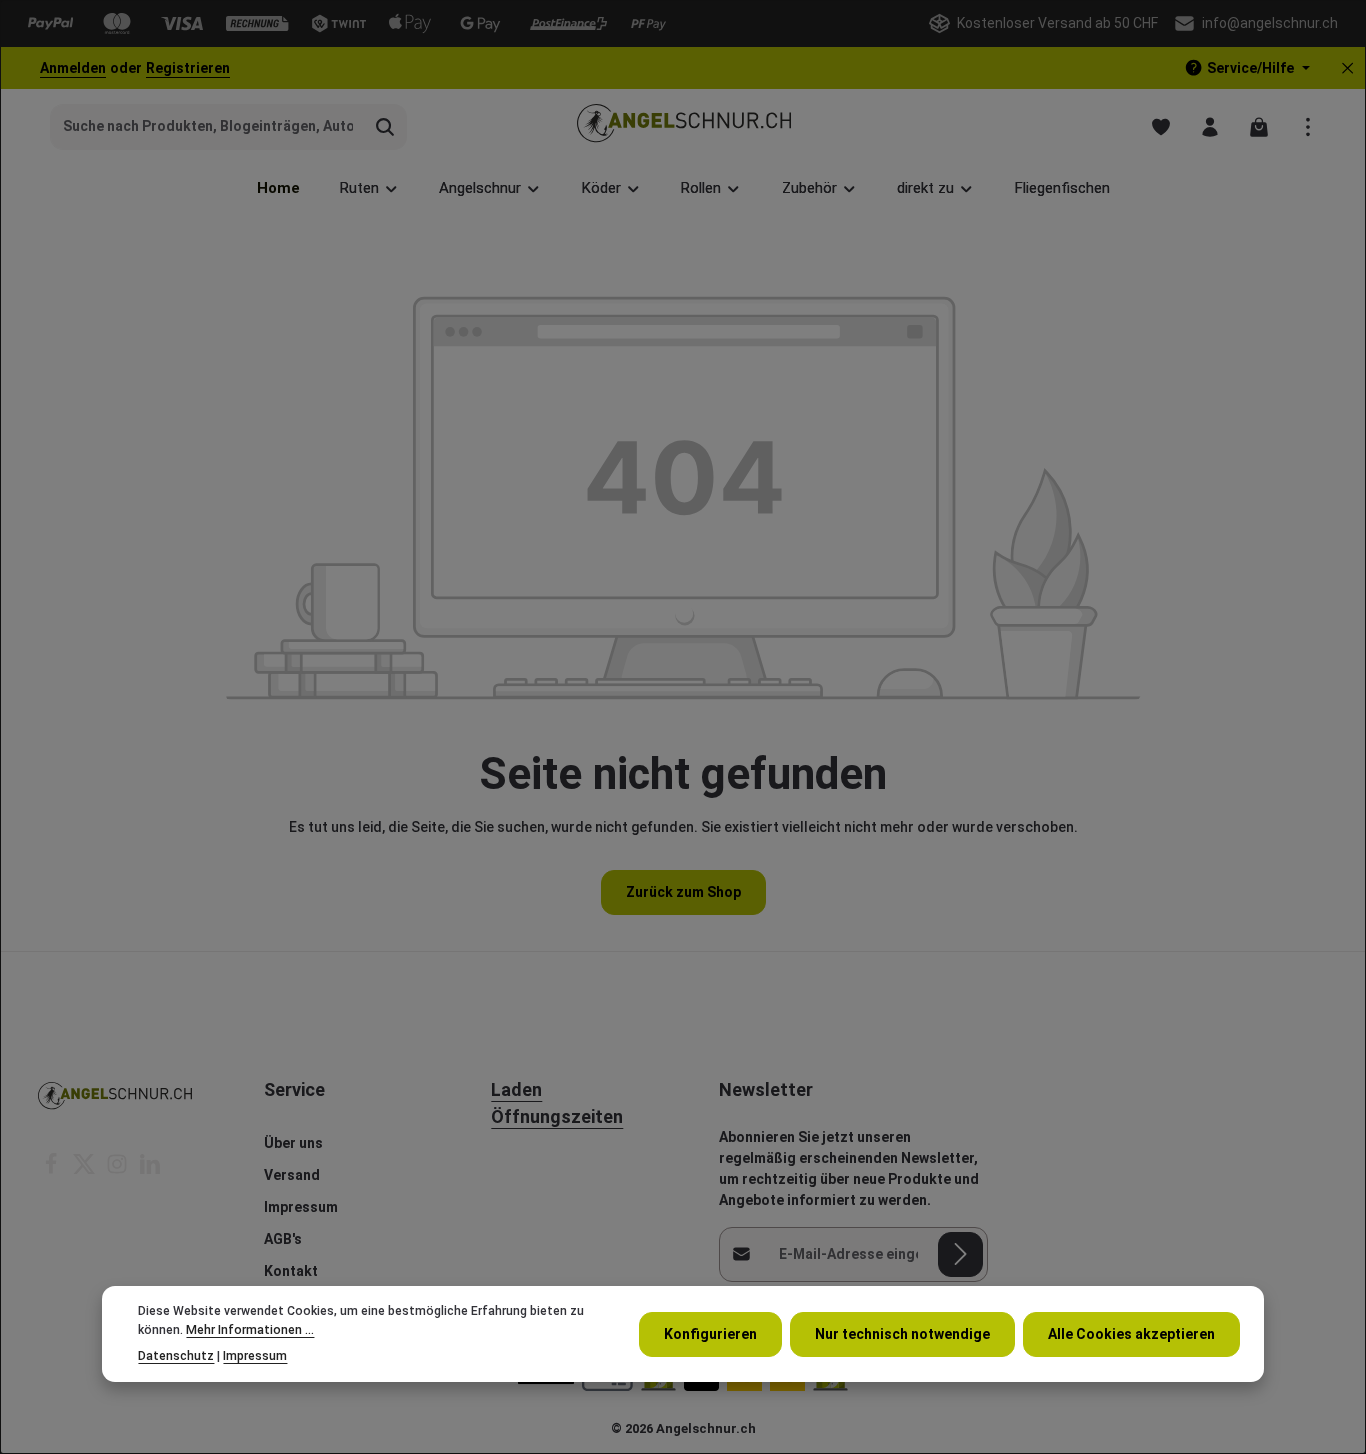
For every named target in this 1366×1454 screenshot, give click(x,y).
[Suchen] (385, 127)
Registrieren (188, 68)
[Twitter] (85, 1170)
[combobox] (207, 127)
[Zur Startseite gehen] (683, 126)
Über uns (293, 1143)
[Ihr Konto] (1209, 126)
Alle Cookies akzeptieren (1131, 1333)
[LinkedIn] (150, 1170)
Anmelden (73, 68)
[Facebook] (52, 1170)
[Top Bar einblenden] (1307, 126)
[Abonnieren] (960, 1254)
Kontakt (291, 1271)
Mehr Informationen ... (250, 1330)
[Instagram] (118, 1170)
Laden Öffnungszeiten (557, 1103)
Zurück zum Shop (683, 892)
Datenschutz (176, 1356)
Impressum (301, 1207)
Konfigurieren (710, 1333)
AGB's (283, 1239)
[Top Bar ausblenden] (1347, 68)
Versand (292, 1175)
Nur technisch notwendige (902, 1333)
